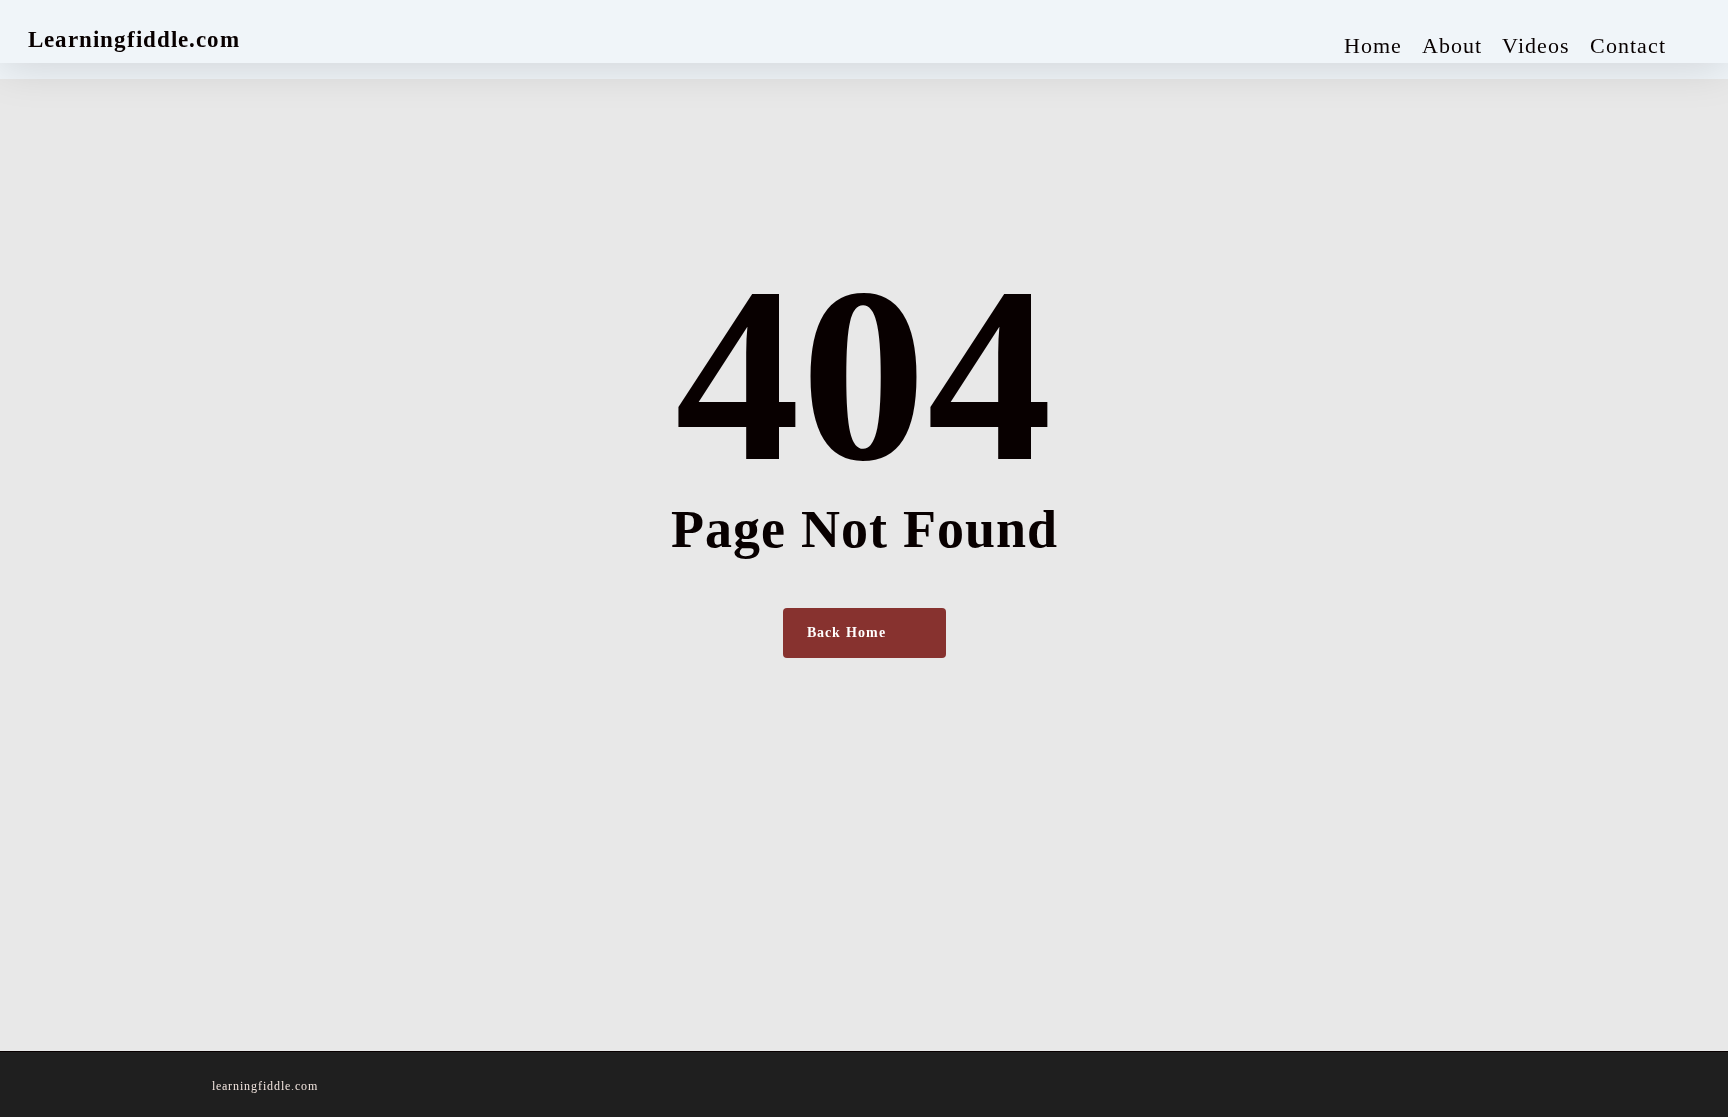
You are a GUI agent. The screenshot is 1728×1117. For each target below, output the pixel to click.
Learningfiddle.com (134, 39)
